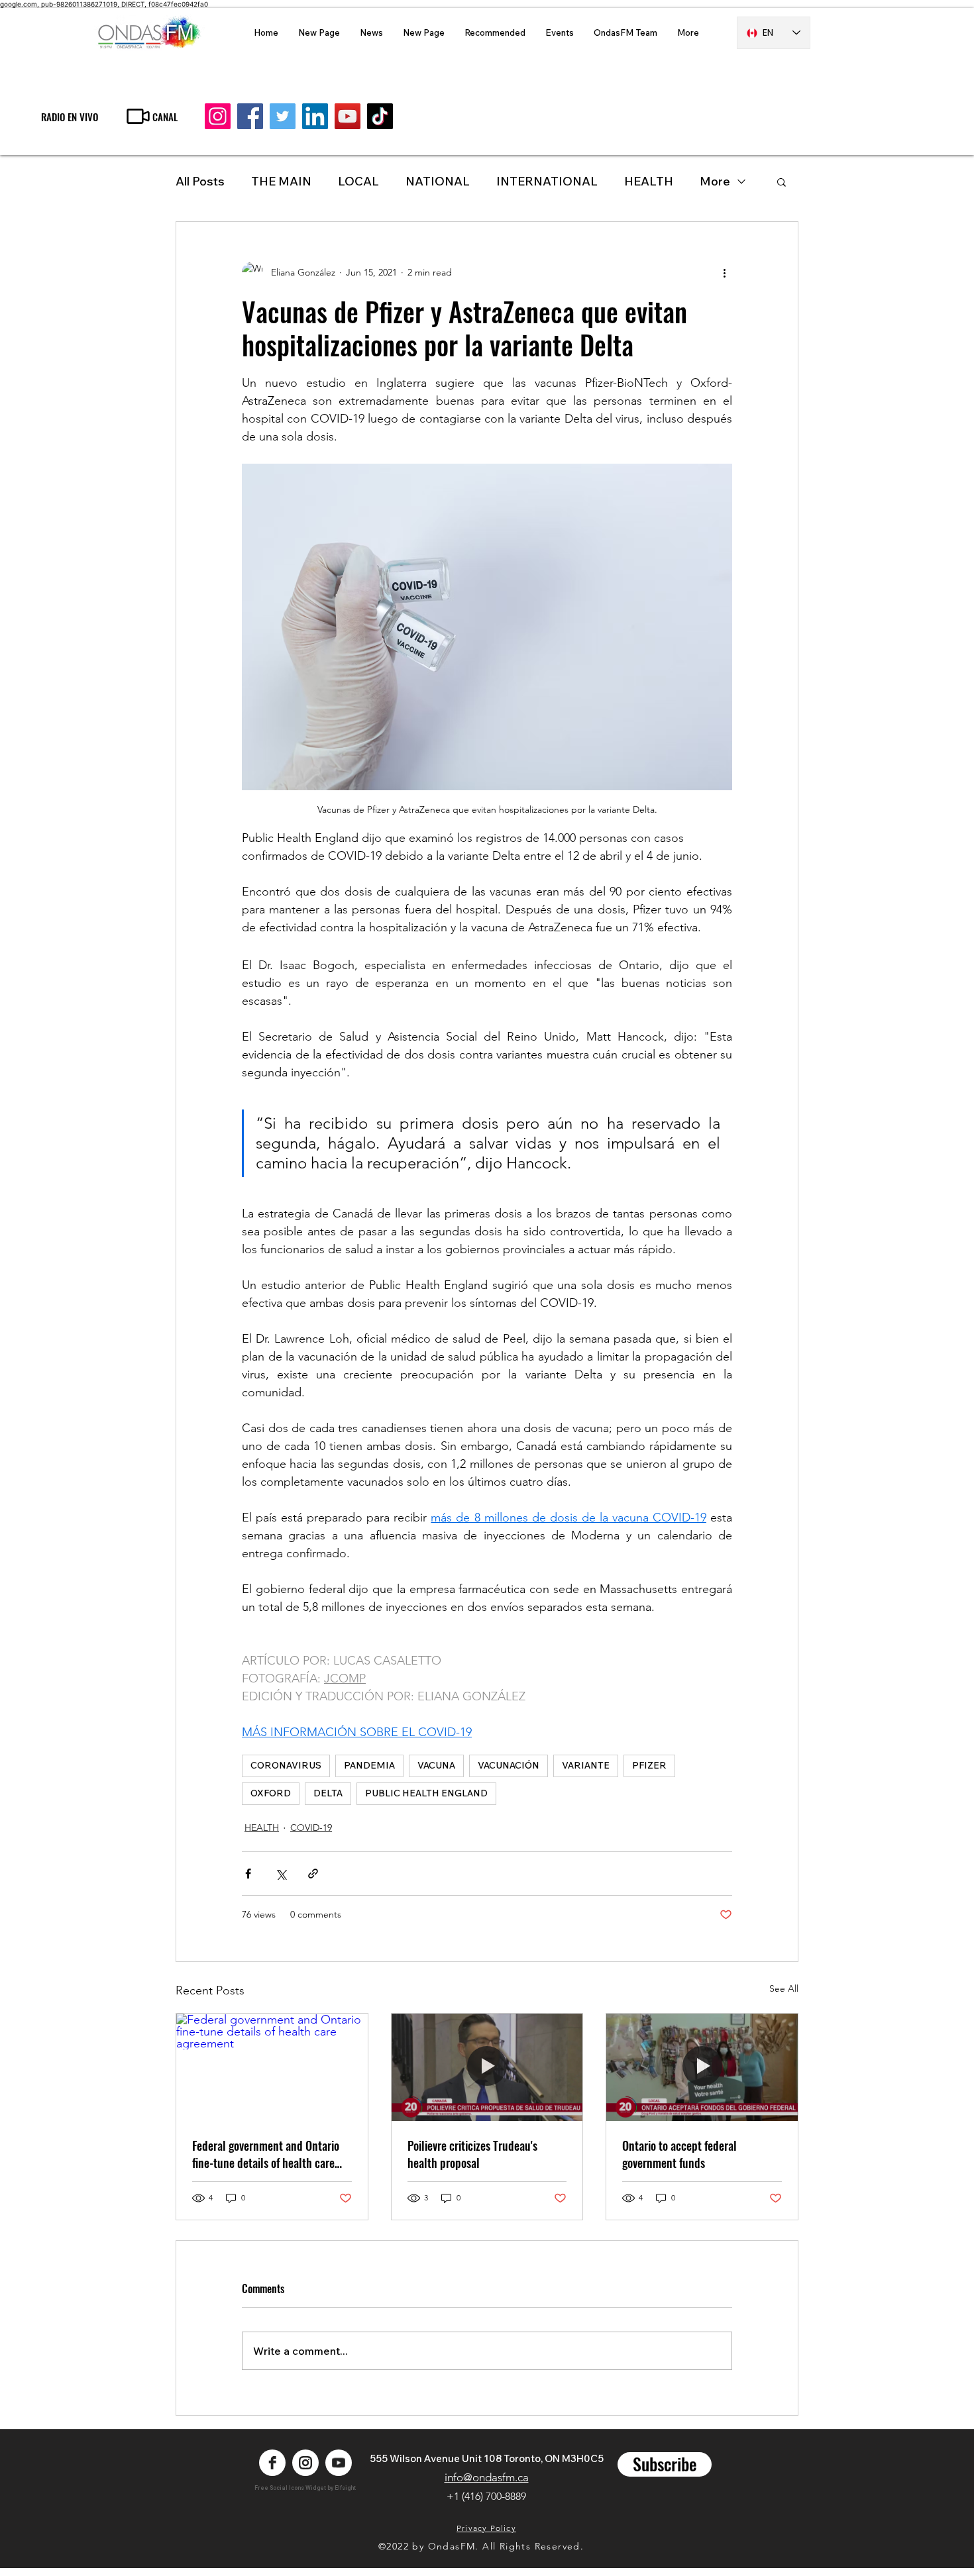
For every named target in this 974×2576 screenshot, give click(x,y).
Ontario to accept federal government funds (679, 2154)
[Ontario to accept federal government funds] (702, 2067)
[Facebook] (250, 116)
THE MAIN (281, 181)
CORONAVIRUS (286, 1765)
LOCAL (358, 181)
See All (784, 1988)
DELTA (328, 1793)
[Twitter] (283, 116)
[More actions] (724, 272)
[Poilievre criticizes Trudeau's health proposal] (487, 2067)
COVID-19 (311, 1828)
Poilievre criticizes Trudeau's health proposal (472, 2154)
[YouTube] (348, 116)
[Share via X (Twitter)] (281, 1874)
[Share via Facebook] (248, 1874)
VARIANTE (586, 1765)
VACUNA (436, 1765)
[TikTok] (380, 116)
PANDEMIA (369, 1765)
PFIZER (649, 1765)
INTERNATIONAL (547, 181)
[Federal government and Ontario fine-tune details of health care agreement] (272, 2067)
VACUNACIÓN (509, 1765)
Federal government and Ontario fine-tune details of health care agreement (266, 2154)
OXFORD (271, 1793)
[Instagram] (218, 116)
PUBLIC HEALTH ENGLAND (426, 1793)
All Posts (200, 181)
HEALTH (262, 1828)
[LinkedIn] (315, 116)
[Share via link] (313, 1874)
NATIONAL (438, 181)
